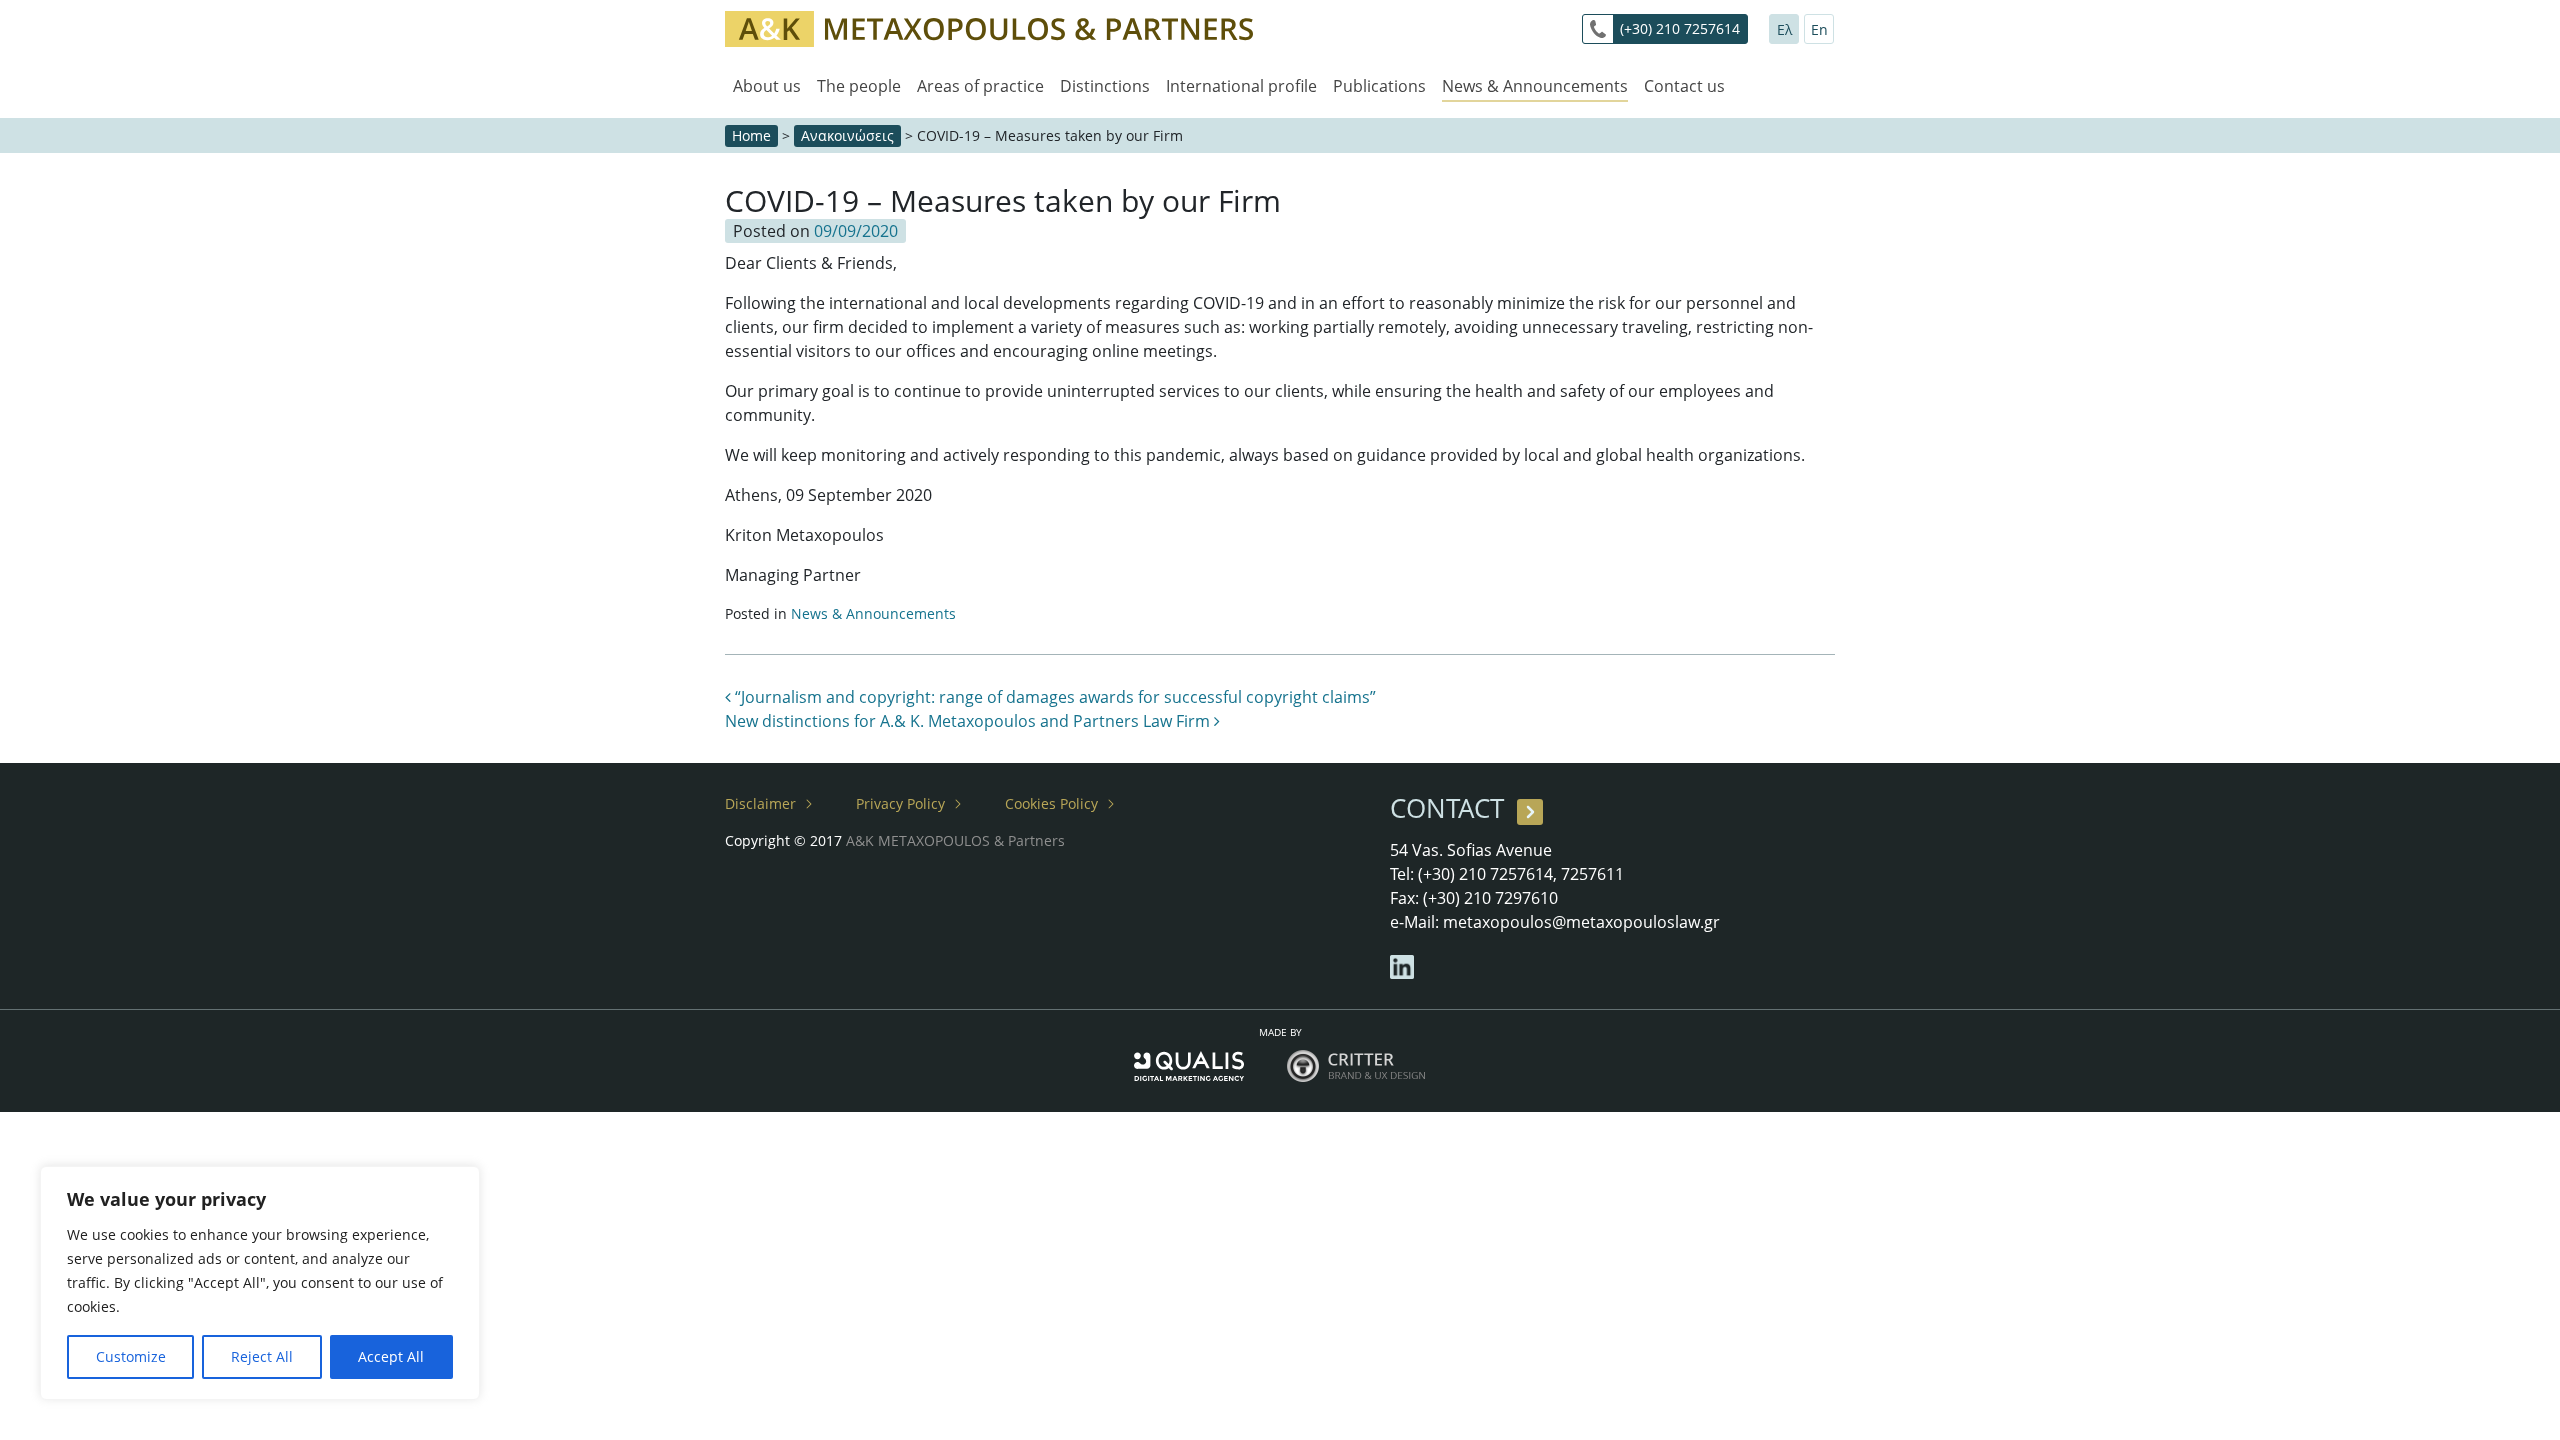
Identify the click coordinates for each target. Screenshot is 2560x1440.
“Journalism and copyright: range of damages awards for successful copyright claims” (1053, 697)
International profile (1241, 86)
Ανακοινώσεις (847, 135)
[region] (260, 1283)
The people (859, 86)
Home (751, 135)
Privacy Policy (900, 803)
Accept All (391, 1356)
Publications (1379, 86)
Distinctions (1105, 86)
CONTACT (1447, 808)
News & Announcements (1535, 86)
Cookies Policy (1051, 803)
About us (767, 86)
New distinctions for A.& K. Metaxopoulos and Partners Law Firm (969, 721)
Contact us (1684, 86)
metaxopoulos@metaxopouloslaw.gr (1581, 922)
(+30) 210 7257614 (1680, 28)
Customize (131, 1356)
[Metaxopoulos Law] (989, 27)
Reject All (262, 1356)
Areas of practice (980, 86)
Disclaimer (760, 803)
